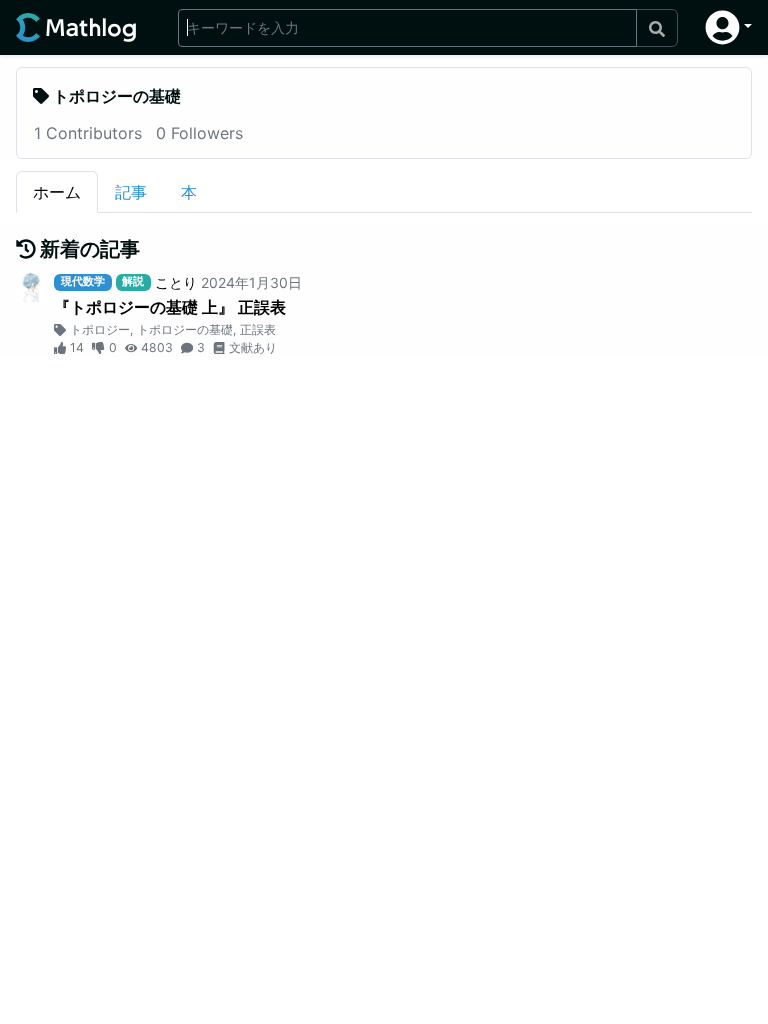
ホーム (57, 192)
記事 (131, 192)
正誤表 (258, 329)
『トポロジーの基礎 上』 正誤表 (170, 307)
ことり (176, 282)
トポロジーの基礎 (185, 329)
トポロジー (100, 329)
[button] (728, 27)
